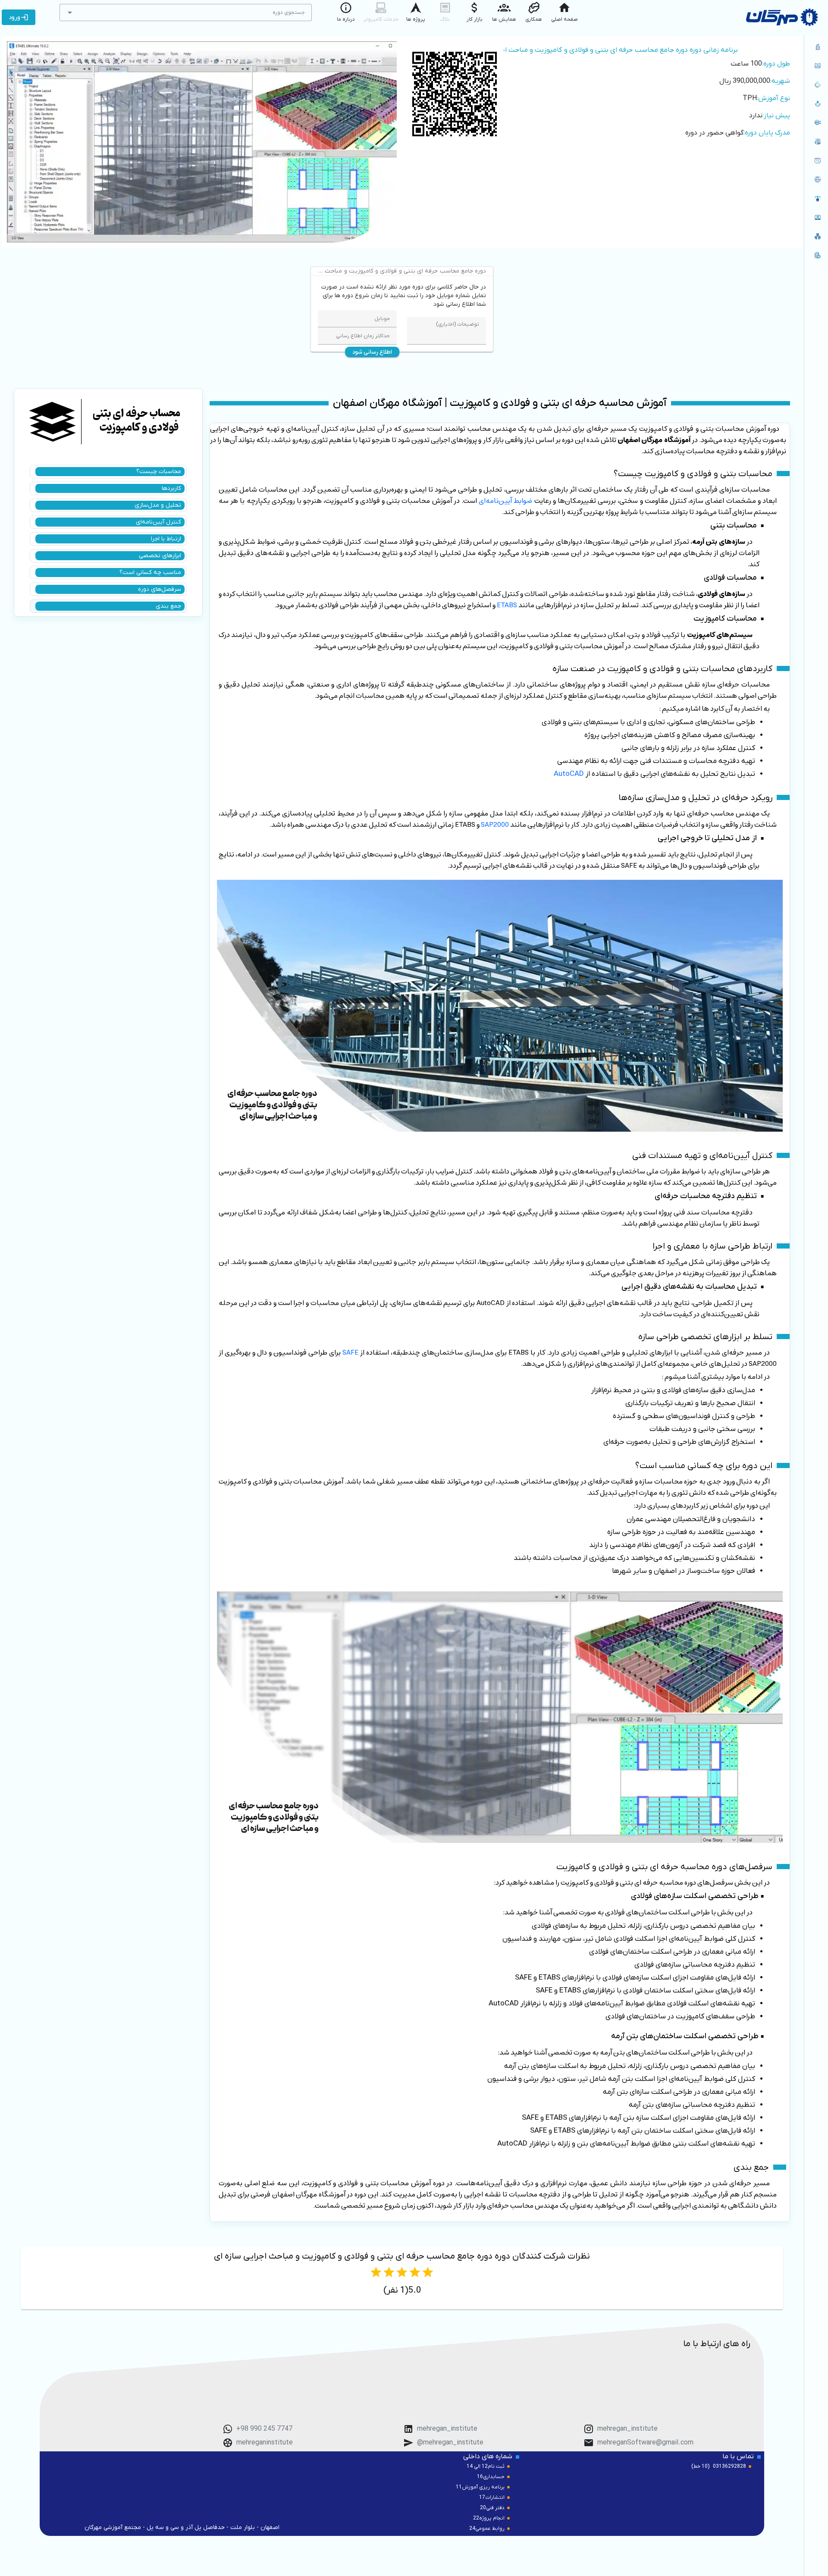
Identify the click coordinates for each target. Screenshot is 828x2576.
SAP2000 (495, 825)
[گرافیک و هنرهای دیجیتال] (816, 198)
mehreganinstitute (265, 2443)
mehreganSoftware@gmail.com (645, 2443)
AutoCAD (569, 774)
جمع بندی (168, 606)
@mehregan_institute (450, 2443)
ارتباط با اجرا (166, 539)
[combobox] (186, 13)
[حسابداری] (816, 255)
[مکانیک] (816, 85)
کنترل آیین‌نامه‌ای (158, 522)
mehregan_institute (627, 2429)
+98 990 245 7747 (264, 2429)
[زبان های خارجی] (816, 179)
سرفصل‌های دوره (160, 589)
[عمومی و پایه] (816, 217)
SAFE (350, 1352)
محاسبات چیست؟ (159, 472)
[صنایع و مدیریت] (816, 141)
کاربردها (171, 488)
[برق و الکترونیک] (816, 122)
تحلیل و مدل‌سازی (158, 505)
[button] (70, 13)
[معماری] (816, 47)
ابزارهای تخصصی (160, 556)
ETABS (507, 605)
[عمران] (816, 66)
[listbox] (816, 152)
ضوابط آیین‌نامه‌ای (505, 501)
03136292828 (729, 2466)
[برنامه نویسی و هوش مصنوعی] (816, 160)
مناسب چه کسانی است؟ (150, 573)
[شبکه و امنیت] (816, 236)
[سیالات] (816, 104)
